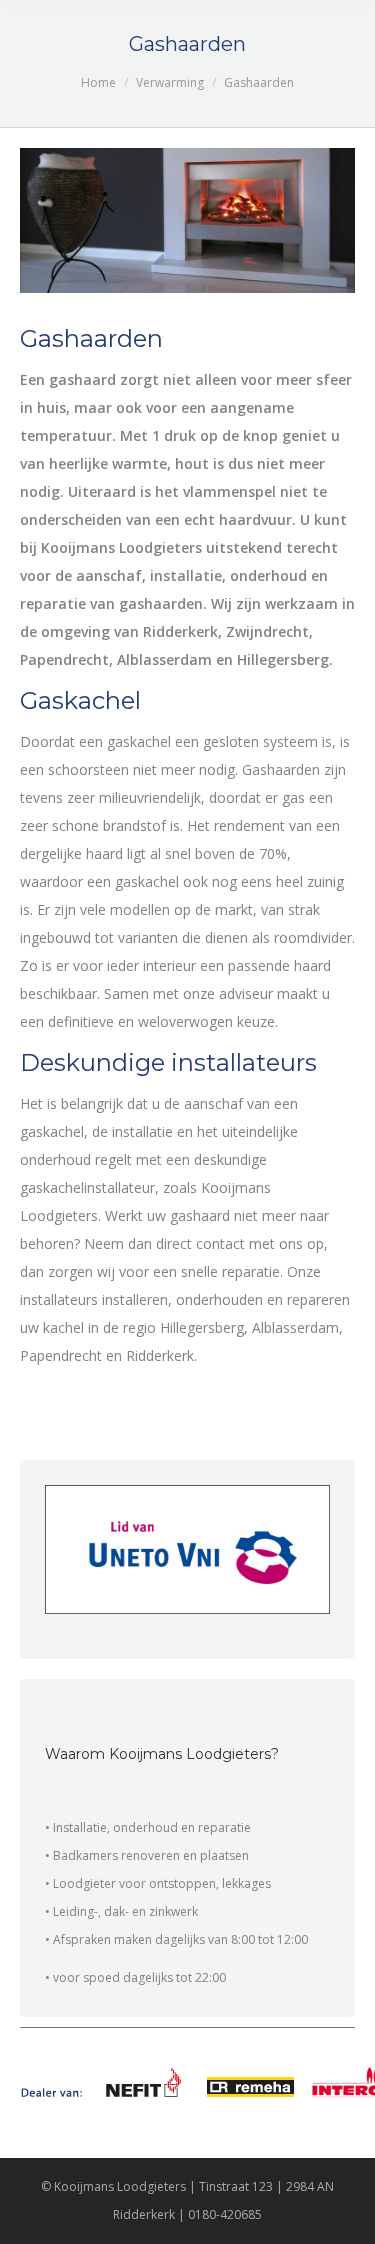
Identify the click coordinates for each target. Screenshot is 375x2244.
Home (98, 82)
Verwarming (170, 82)
